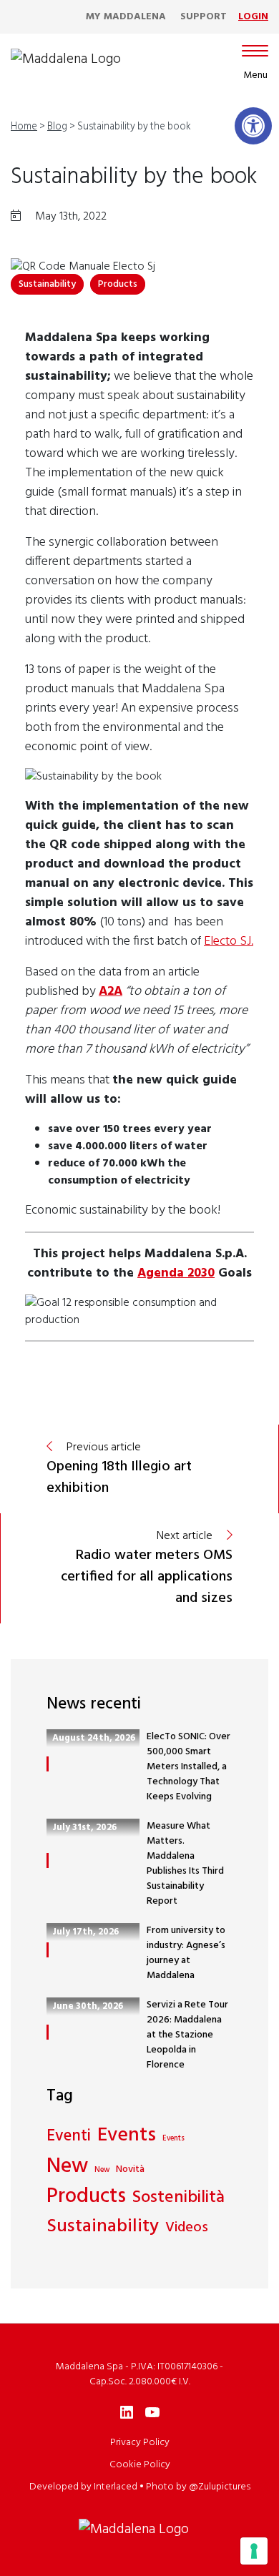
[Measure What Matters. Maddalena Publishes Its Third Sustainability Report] (48, 1860)
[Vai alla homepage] (66, 59)
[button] (253, 126)
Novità (130, 2169)
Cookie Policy (140, 2465)
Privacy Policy (140, 2443)
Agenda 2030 (176, 1273)
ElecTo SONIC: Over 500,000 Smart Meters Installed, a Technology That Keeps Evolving (189, 1767)
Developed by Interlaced (83, 2487)
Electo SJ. (229, 942)
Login (253, 17)
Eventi (69, 2137)
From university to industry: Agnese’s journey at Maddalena (186, 1953)
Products (118, 284)
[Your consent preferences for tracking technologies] (254, 2551)
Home (24, 127)
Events (127, 2136)
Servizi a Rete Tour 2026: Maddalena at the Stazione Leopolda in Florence (187, 2035)
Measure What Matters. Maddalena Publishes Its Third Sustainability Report (185, 1864)
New (67, 2167)
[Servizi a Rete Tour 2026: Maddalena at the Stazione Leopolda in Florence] (48, 2032)
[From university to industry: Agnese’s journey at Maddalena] (48, 1950)
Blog (57, 127)
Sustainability (47, 284)
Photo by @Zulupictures (198, 2487)
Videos (187, 2228)
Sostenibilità (178, 2198)
